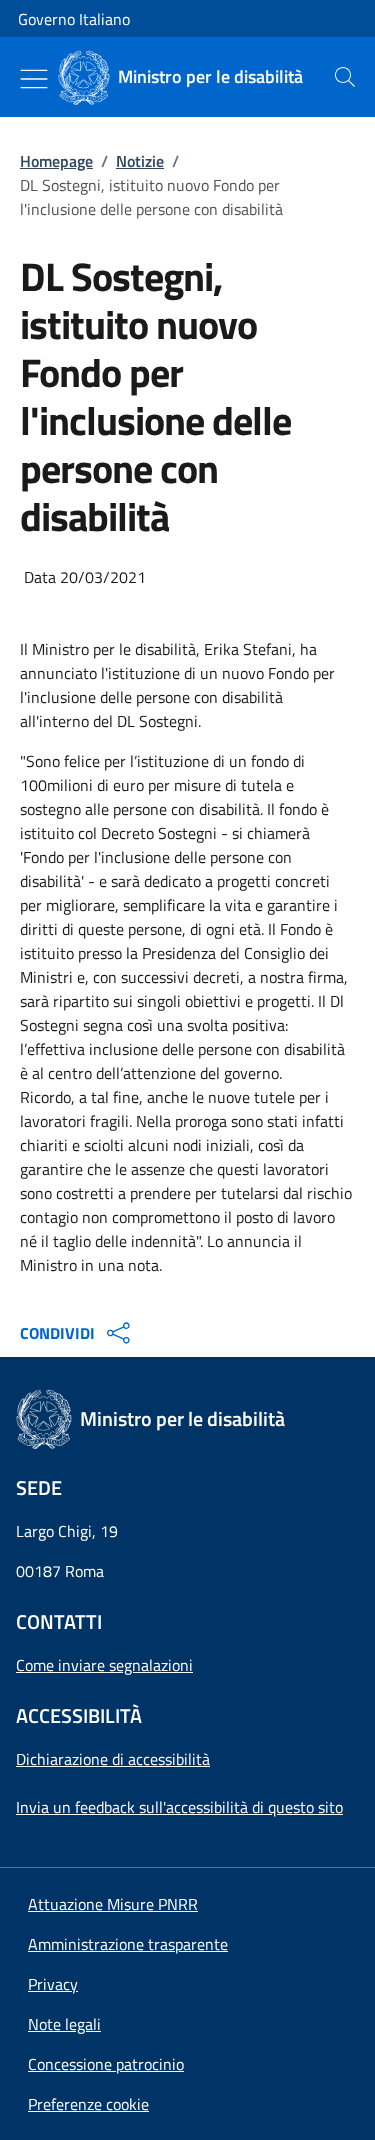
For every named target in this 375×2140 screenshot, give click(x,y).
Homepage (56, 161)
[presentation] (345, 77)
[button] (88, 2104)
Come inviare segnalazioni (104, 1665)
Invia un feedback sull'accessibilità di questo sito (179, 1807)
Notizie (140, 161)
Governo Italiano (74, 19)
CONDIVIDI (57, 1333)
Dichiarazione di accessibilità (113, 1759)
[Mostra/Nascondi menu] (34, 79)
